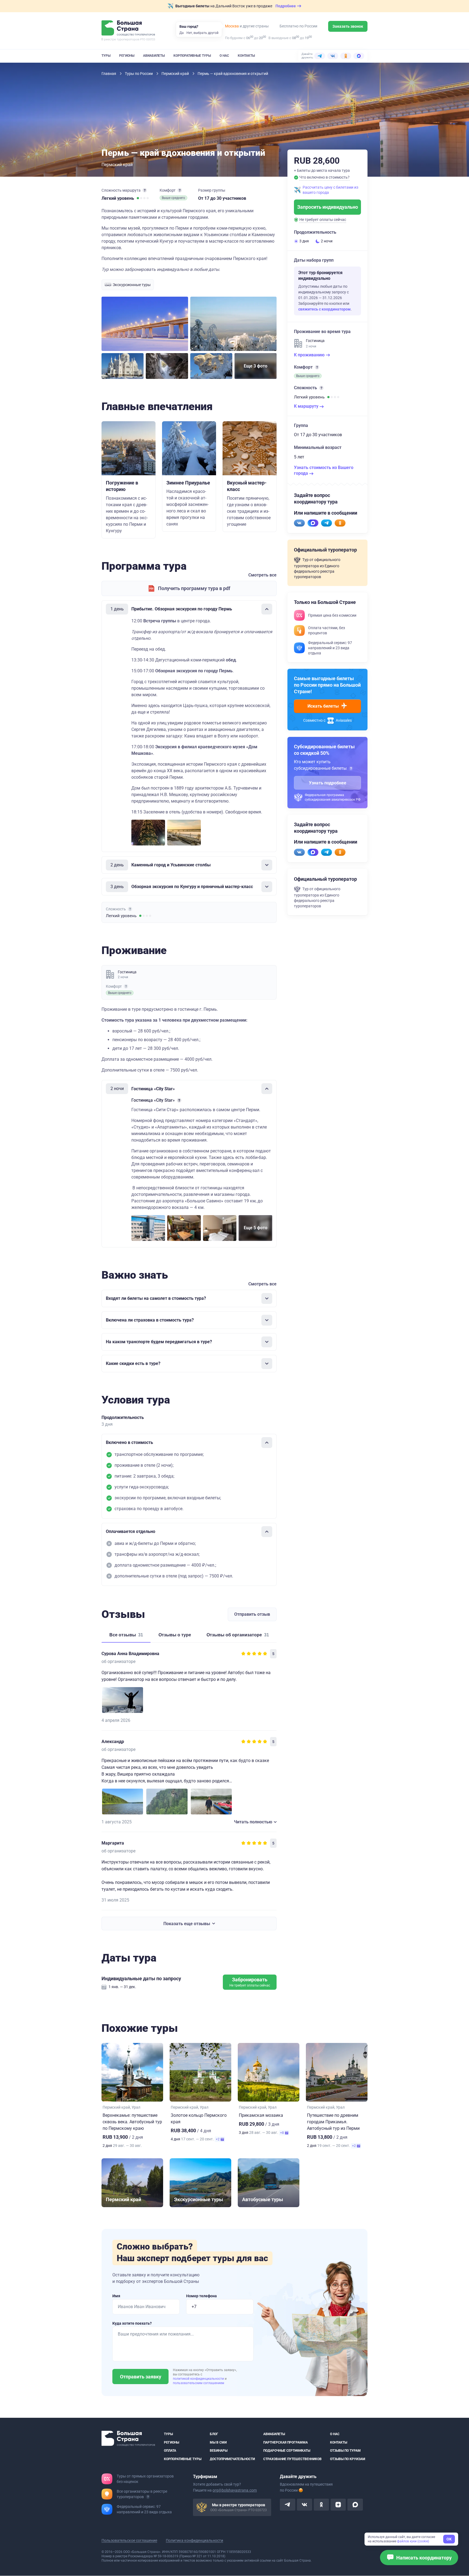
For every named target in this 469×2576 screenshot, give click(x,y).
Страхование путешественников (292, 2459)
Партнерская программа (286, 2442)
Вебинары (219, 2451)
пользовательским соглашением (199, 2383)
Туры (106, 56)
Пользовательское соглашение (129, 2541)
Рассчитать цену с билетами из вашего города (330, 190)
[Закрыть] (267, 609)
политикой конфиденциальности (199, 2379)
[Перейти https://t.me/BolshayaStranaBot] (327, 523)
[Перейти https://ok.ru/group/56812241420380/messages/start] (340, 523)
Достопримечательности (232, 2459)
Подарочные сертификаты (287, 2451)
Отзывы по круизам (348, 2459)
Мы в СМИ (218, 2442)
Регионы (127, 56)
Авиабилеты (154, 56)
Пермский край (176, 74)
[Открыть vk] (305, 2505)
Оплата (170, 2451)
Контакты (246, 56)
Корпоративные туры (192, 56)
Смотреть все (262, 575)
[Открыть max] (355, 2505)
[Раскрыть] (267, 865)
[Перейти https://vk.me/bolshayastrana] (299, 523)
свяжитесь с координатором (324, 309)
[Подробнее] (145, 190)
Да (182, 33)
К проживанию (310, 355)
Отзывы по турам (345, 2451)
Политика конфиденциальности (194, 2541)
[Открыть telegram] (287, 2505)
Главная (109, 74)
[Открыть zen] (338, 2505)
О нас (224, 56)
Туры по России (139, 74)
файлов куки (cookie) (413, 2541)
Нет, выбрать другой (202, 33)
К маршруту (307, 406)
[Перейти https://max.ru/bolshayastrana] (313, 523)
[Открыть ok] (321, 2505)
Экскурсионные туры (132, 285)
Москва (232, 26)
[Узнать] (351, 768)
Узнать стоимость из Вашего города (324, 470)
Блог (214, 2434)
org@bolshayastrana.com (235, 2491)
